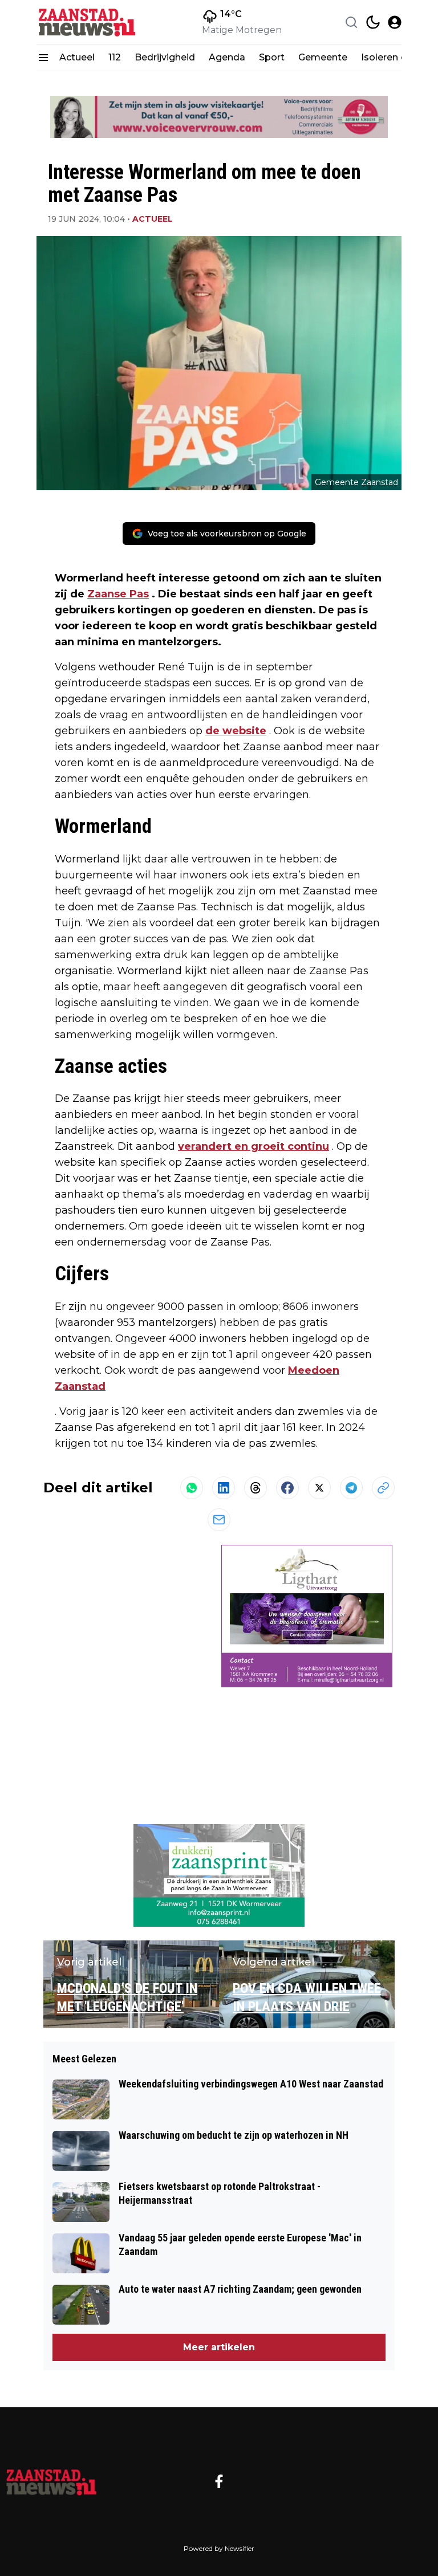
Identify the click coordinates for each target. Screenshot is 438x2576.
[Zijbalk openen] (43, 58)
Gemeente (323, 57)
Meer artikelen (219, 2347)
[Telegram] (351, 1488)
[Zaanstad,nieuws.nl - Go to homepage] (51, 2481)
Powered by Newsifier (219, 2548)
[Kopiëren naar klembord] (383, 1488)
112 (115, 57)
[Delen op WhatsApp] (192, 1488)
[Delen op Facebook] (287, 1488)
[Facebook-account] (219, 2481)
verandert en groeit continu (254, 1146)
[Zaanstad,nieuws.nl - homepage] (88, 22)
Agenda (227, 57)
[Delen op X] (319, 1488)
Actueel (77, 57)
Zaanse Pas (118, 594)
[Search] (351, 22)
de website (236, 731)
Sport (272, 57)
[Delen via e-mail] (219, 1520)
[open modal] (395, 22)
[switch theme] (373, 22)
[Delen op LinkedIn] (224, 1488)
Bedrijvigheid (165, 57)
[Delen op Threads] (255, 1488)
